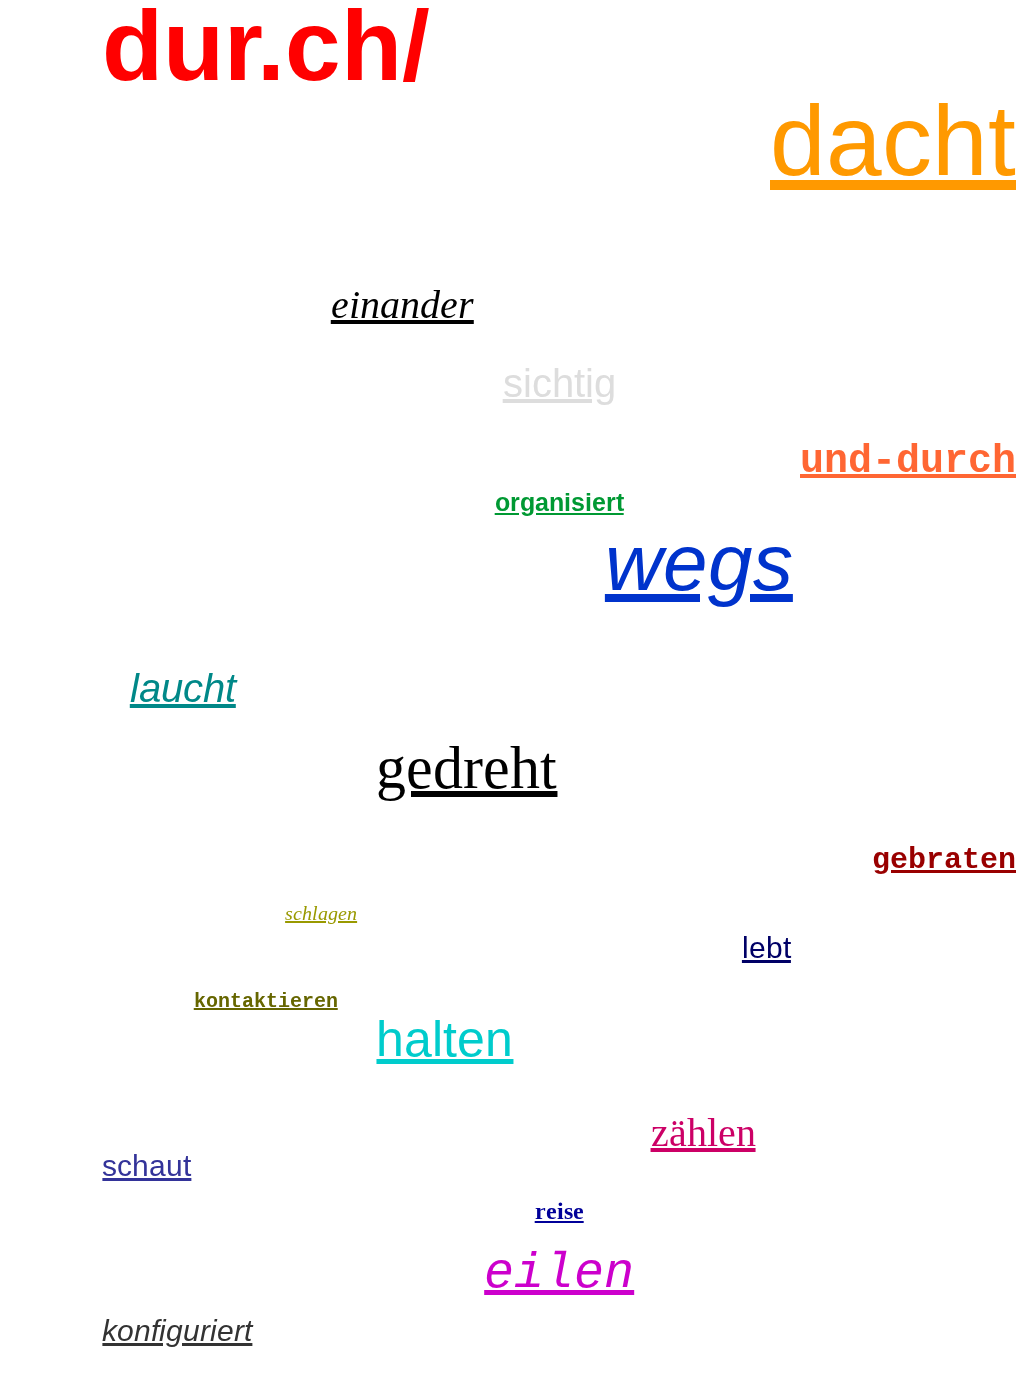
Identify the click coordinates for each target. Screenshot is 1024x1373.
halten (444, 1039)
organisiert (559, 502)
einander (402, 304)
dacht (893, 140)
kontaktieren (266, 1001)
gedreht (466, 768)
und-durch (908, 461)
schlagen (321, 913)
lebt (766, 947)
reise (559, 1211)
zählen (703, 1132)
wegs (699, 562)
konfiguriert (177, 1330)
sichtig (559, 383)
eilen (559, 1273)
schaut (146, 1165)
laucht (183, 688)
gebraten (944, 860)
